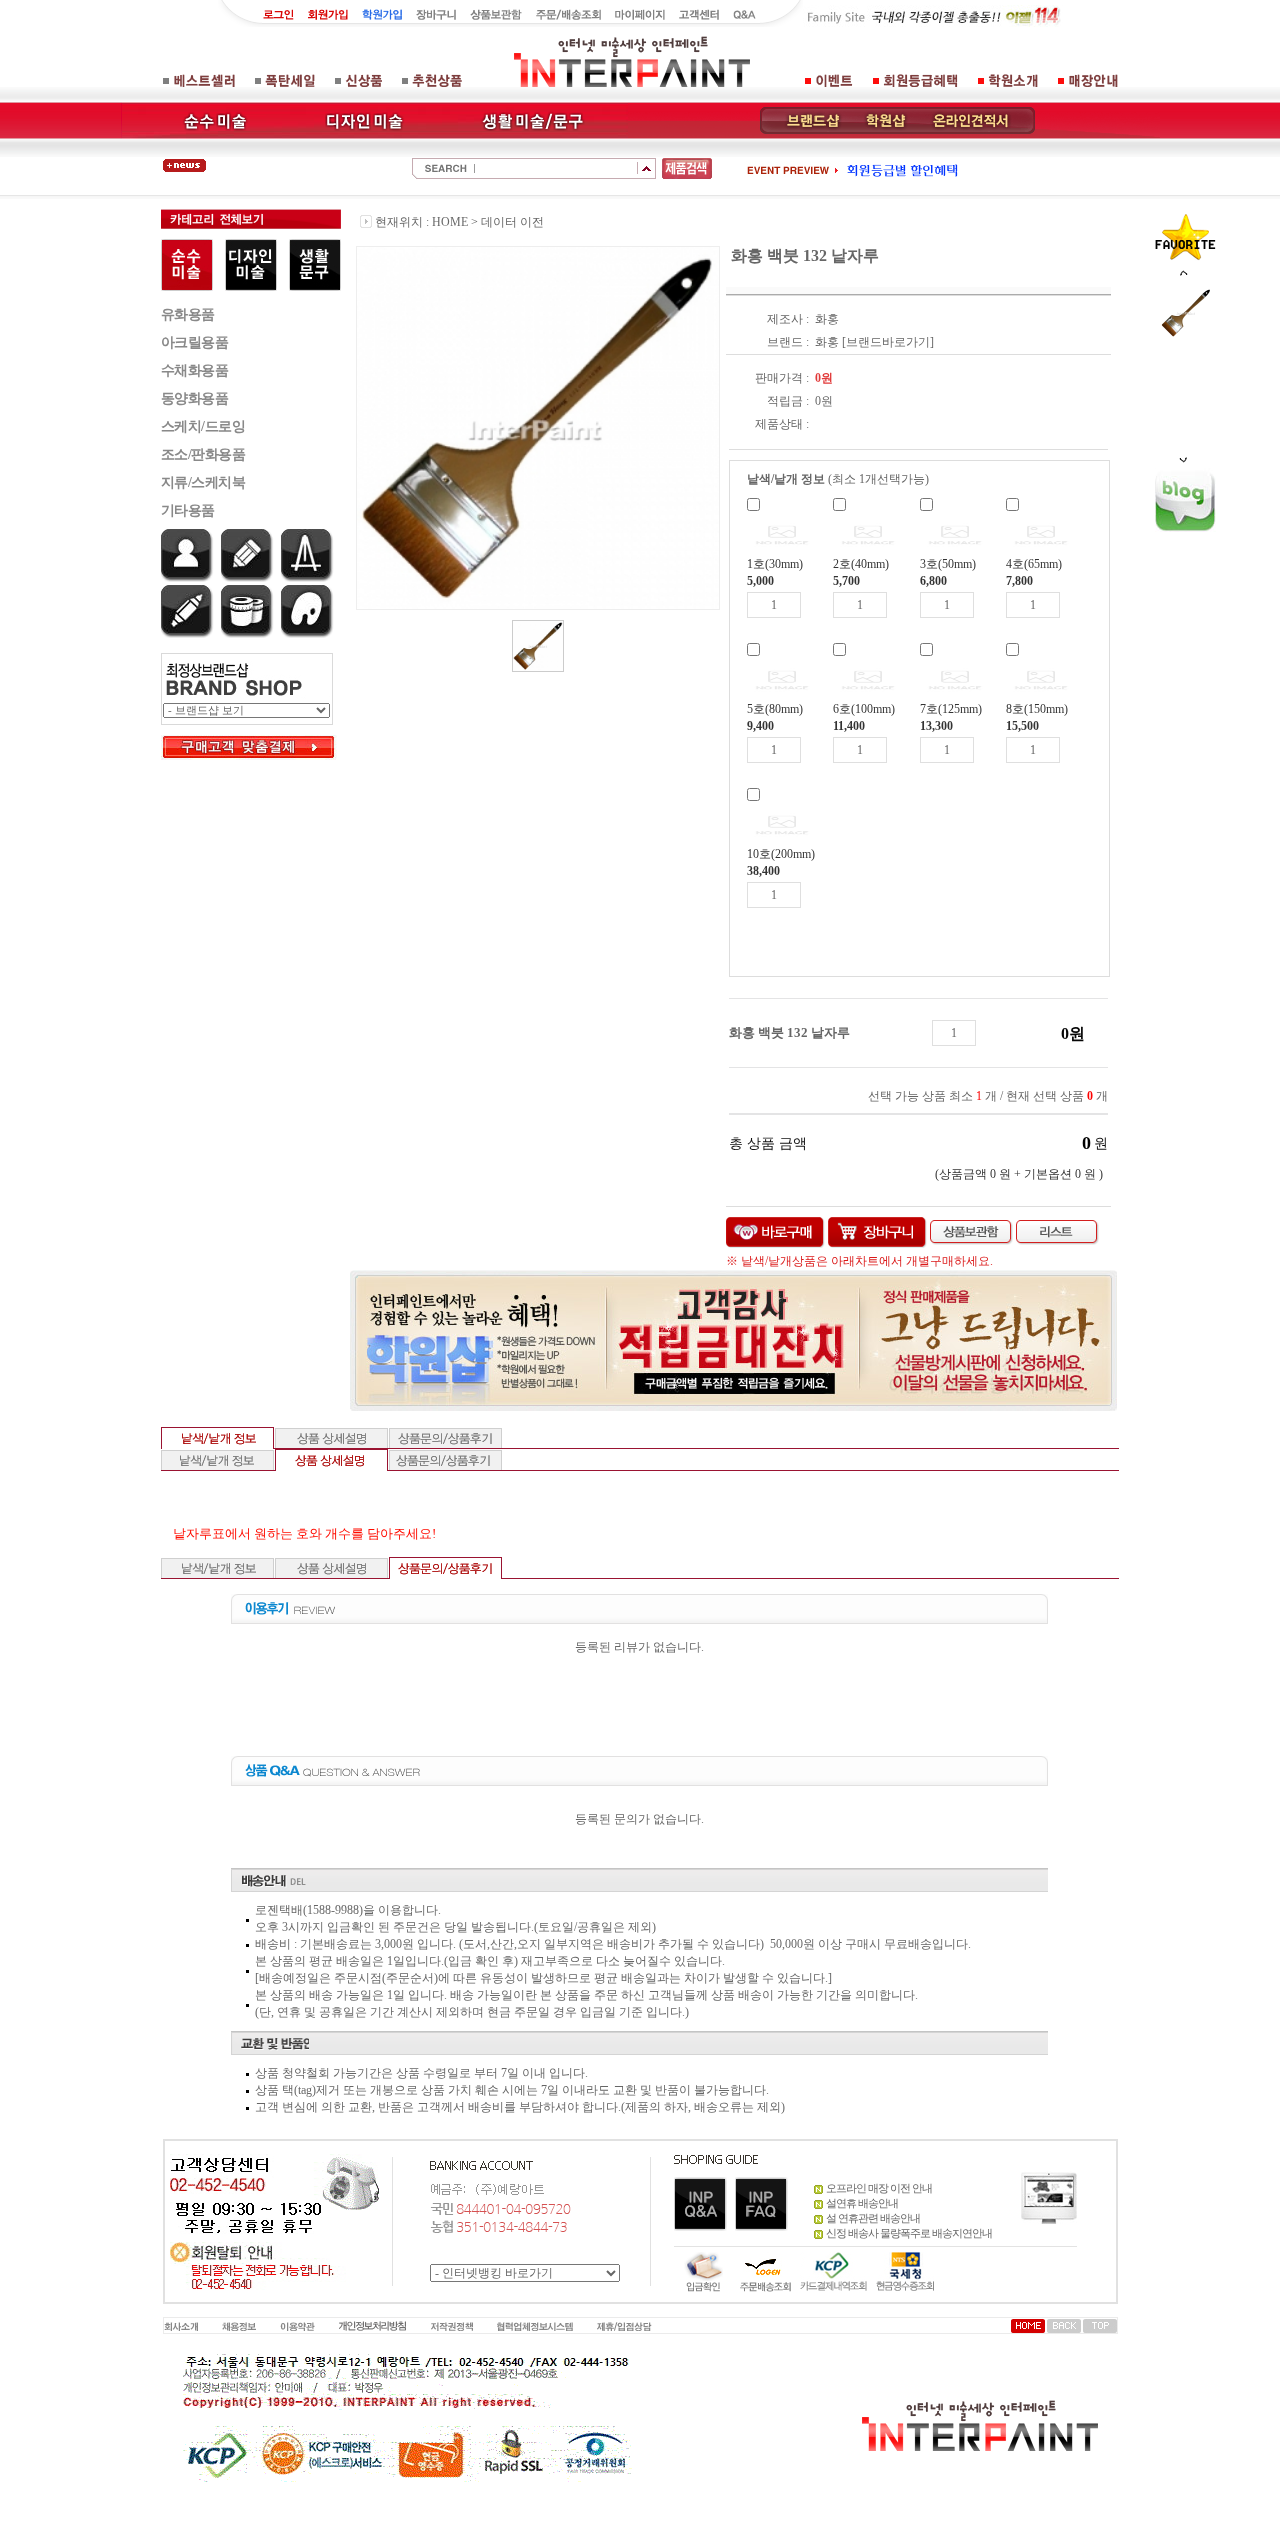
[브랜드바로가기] (888, 342)
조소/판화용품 (203, 454)
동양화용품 (195, 398)
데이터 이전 (512, 222)
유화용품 (188, 314)
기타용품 (188, 510)
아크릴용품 (195, 342)
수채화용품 (195, 370)
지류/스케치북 (203, 482)
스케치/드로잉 (203, 426)
